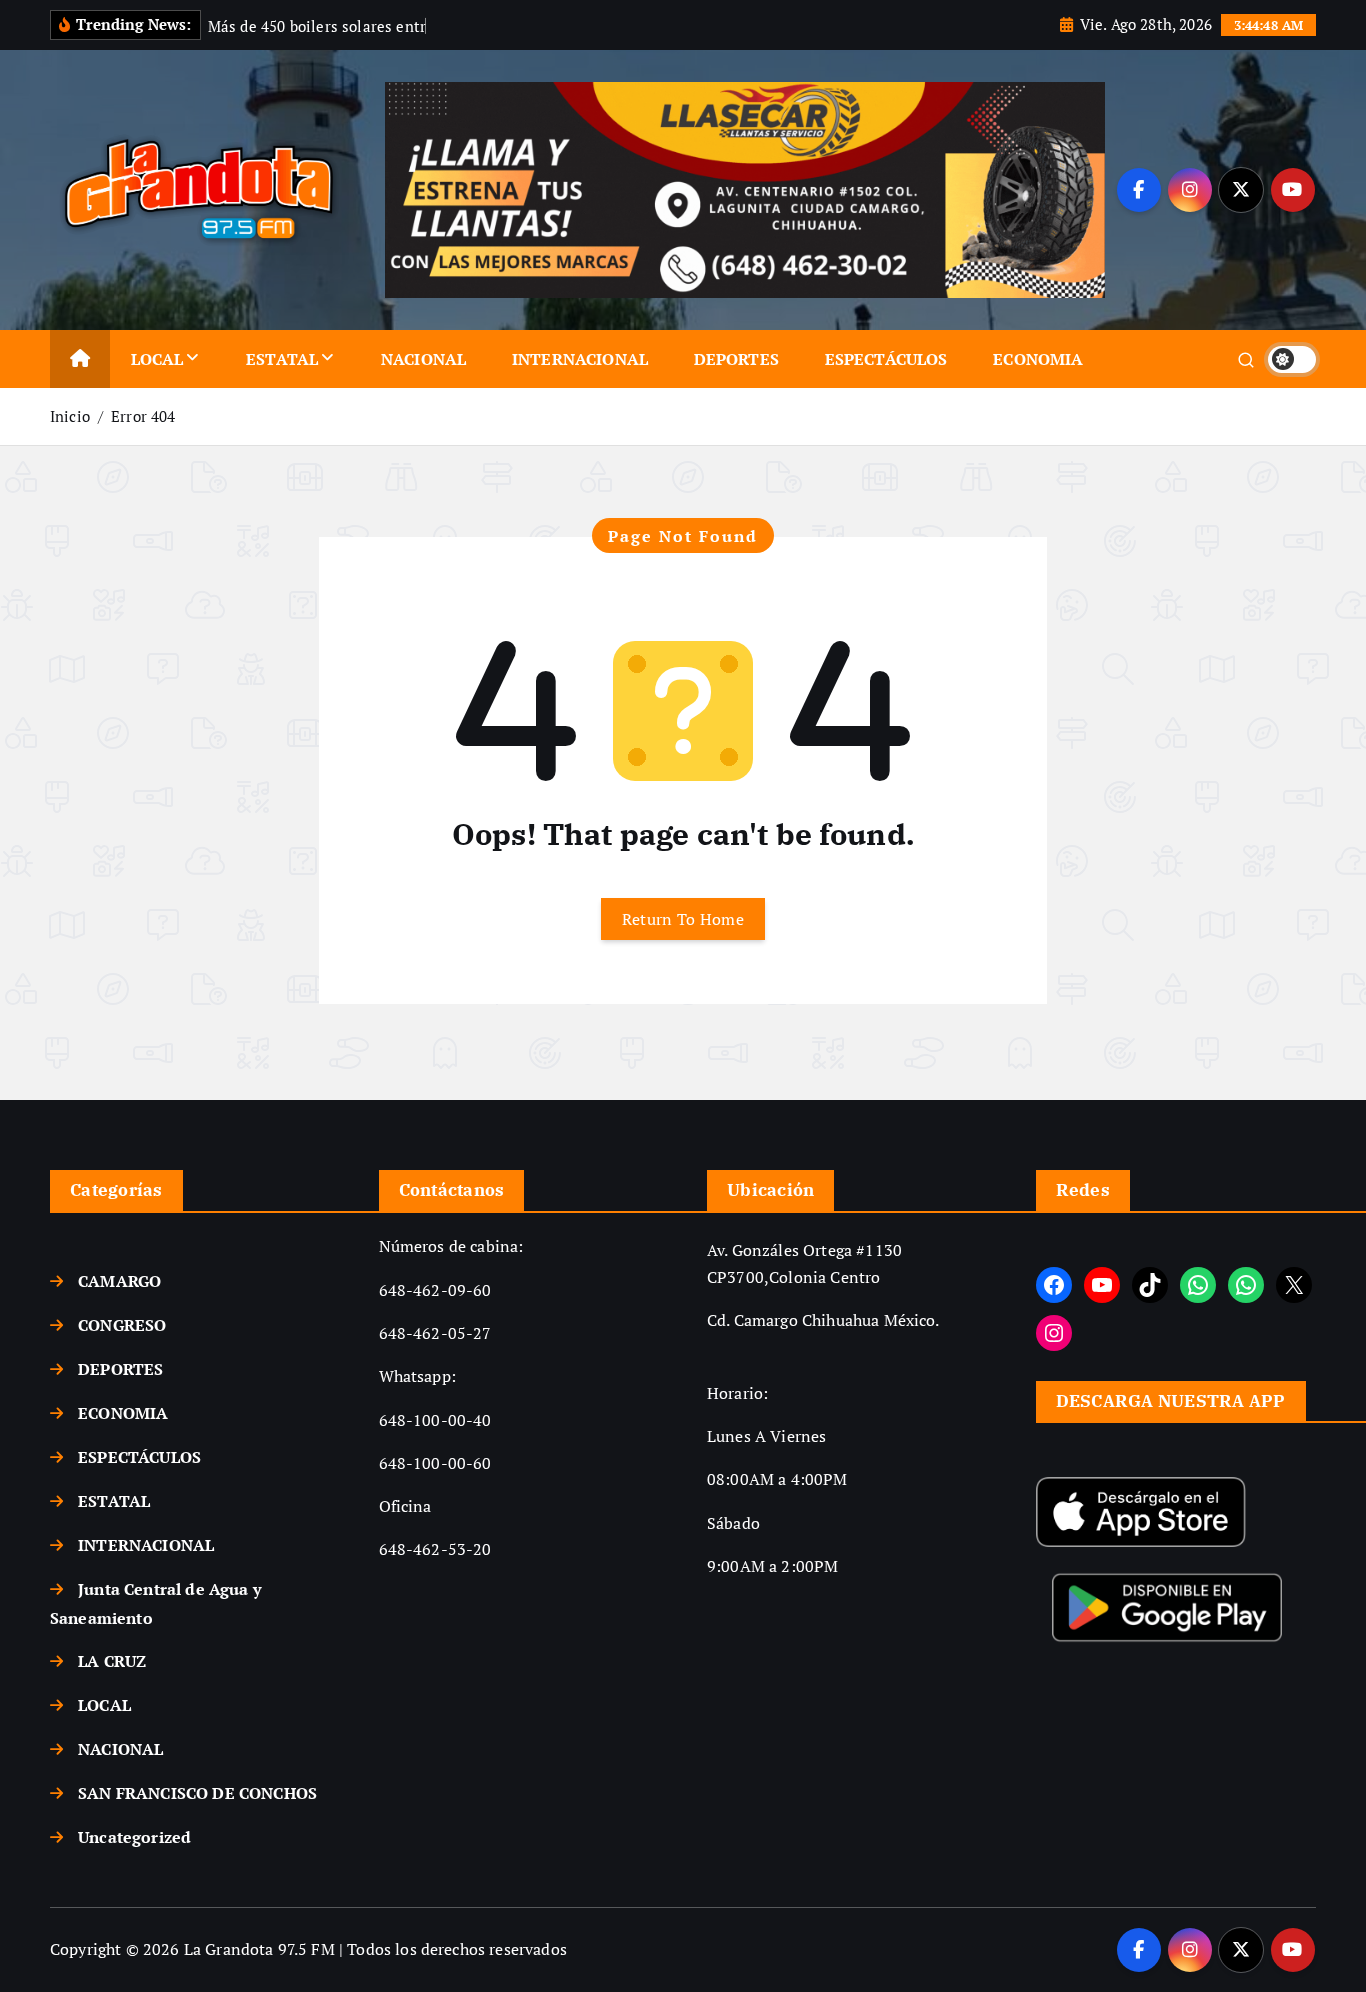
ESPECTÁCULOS (886, 359)
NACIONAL (423, 359)
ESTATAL (282, 359)
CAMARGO (119, 1281)
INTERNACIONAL (580, 359)
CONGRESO (122, 1325)
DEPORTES (736, 359)
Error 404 (143, 416)
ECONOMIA (1038, 359)
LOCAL (157, 359)
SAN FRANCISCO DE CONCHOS (197, 1793)
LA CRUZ (112, 1661)
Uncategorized (134, 1837)
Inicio (70, 416)
